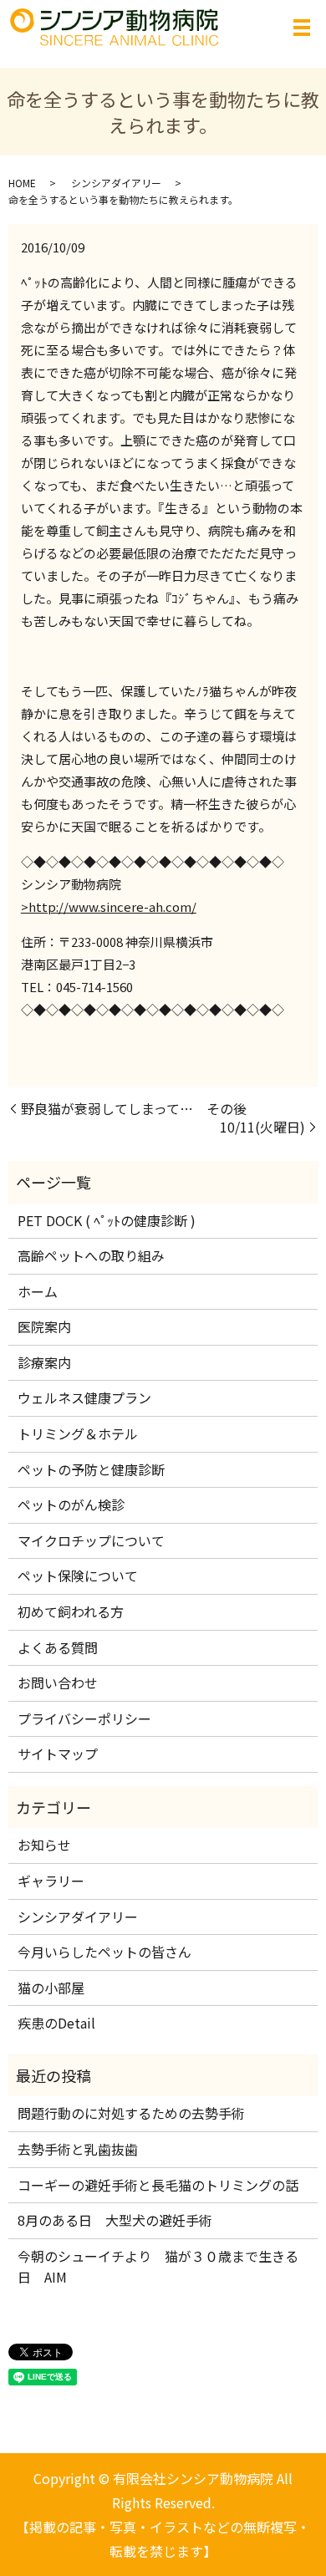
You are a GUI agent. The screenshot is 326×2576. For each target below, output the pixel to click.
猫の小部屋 (51, 1988)
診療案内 (44, 1362)
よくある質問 (58, 1647)
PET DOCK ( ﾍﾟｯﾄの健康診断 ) (107, 1220)
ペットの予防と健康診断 (91, 1469)
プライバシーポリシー (84, 1718)
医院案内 (44, 1326)
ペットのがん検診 (71, 1504)
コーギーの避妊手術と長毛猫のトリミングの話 (158, 2185)
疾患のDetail (56, 2023)
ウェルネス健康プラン (84, 1397)
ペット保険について (78, 1576)
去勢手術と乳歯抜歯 (78, 2149)
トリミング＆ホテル (78, 1433)
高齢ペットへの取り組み (91, 1255)
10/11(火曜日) (262, 1127)
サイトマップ (58, 1754)
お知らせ (44, 1845)
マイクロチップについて (91, 1540)
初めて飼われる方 (71, 1611)
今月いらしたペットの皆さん (104, 1952)
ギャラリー (51, 1881)
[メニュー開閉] (302, 28)
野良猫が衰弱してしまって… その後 (134, 1108)
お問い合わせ (58, 1683)
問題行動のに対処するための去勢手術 (131, 2113)
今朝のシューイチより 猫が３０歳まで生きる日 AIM (158, 2267)
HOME (22, 183)
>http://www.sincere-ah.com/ (109, 906)
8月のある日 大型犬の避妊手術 (115, 2220)
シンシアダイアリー (116, 183)
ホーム (38, 1291)
